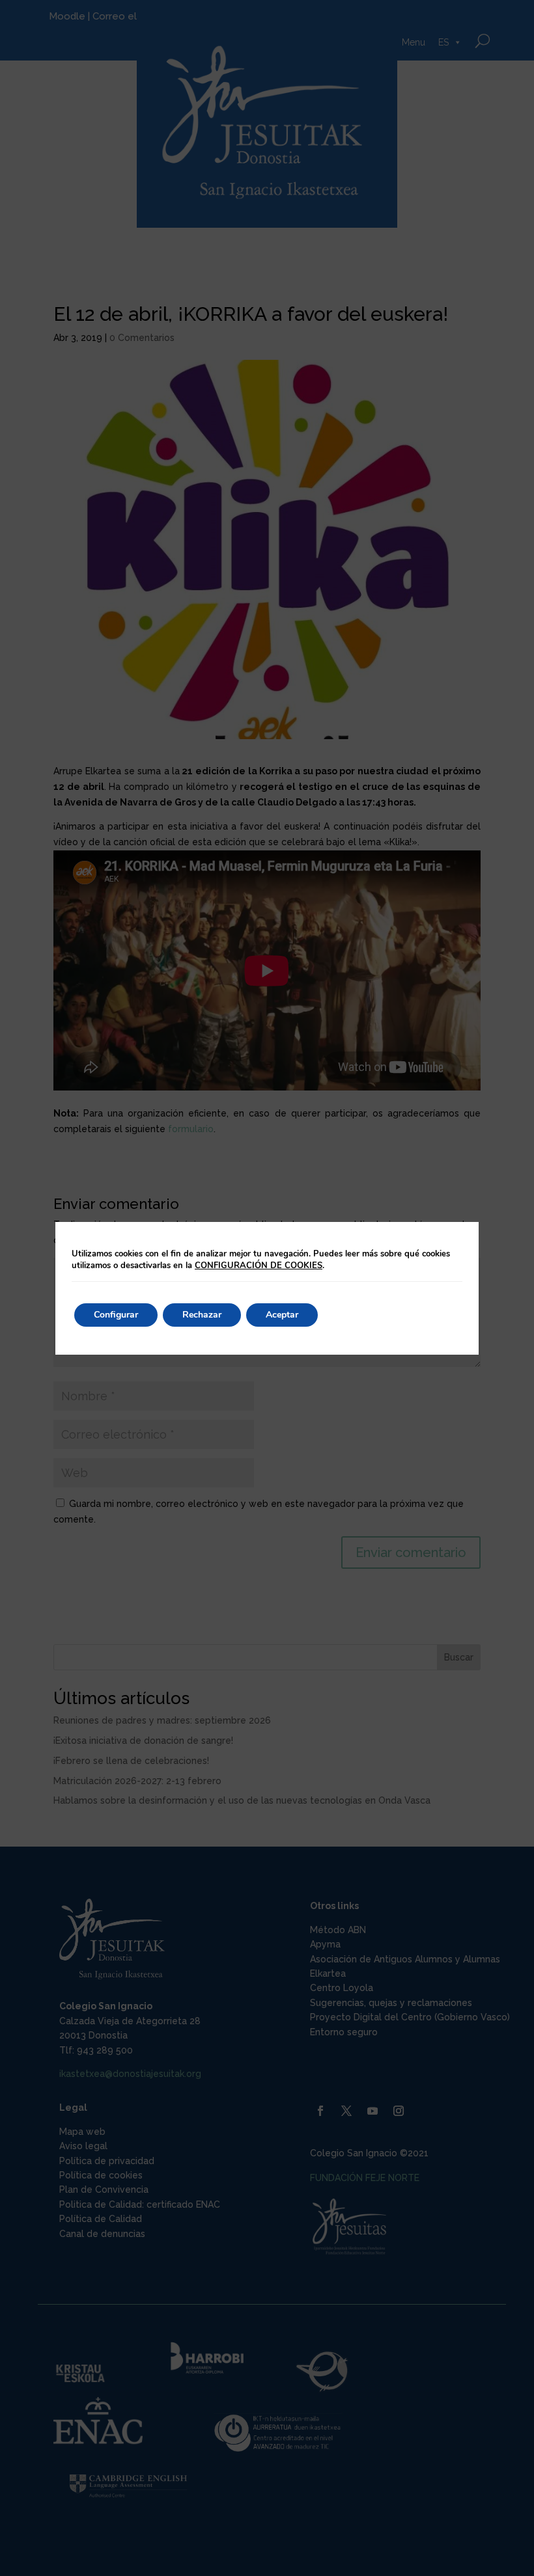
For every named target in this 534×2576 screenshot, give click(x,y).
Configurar (116, 1315)
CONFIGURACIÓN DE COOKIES (259, 1266)
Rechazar (202, 1315)
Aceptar (282, 1315)
